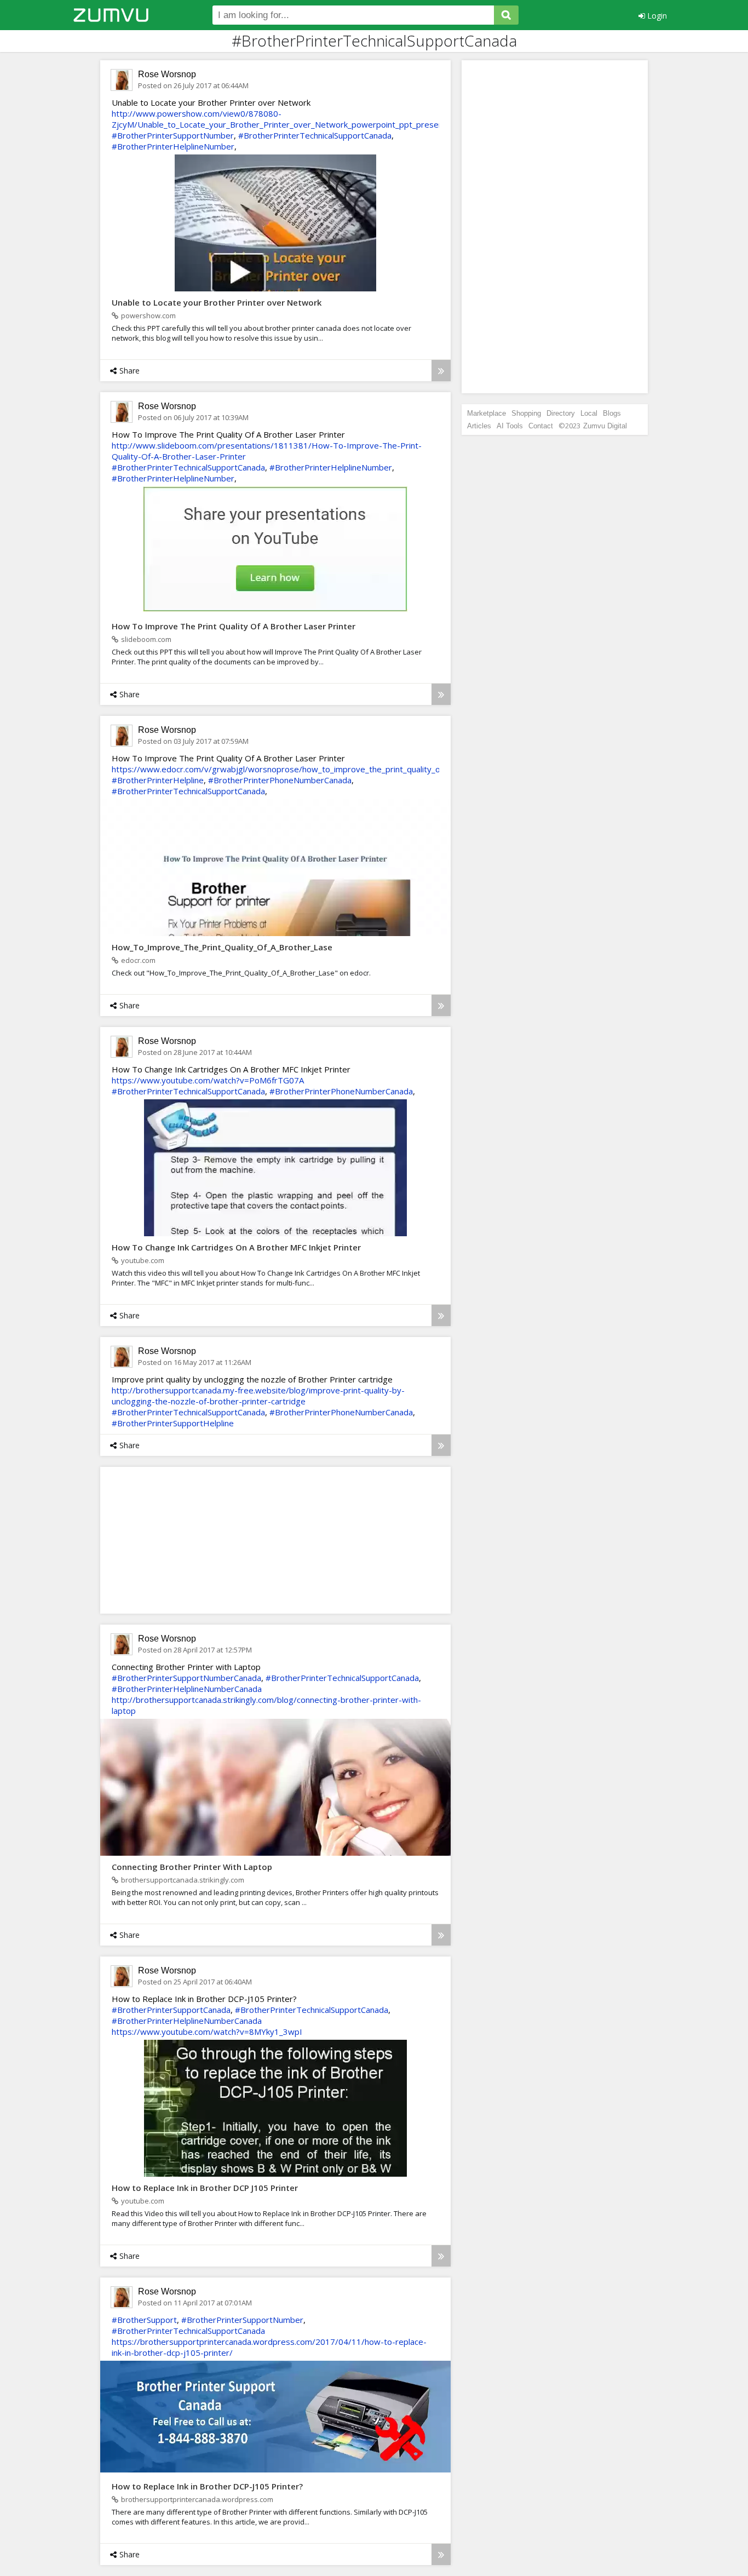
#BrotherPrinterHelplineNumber (173, 146)
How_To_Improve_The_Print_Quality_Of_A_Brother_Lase (222, 947)
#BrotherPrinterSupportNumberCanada (186, 1678)
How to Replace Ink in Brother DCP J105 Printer (205, 2188)
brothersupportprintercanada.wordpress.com (197, 2499)
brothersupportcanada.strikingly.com (183, 1880)
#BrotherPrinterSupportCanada (171, 2010)
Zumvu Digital (605, 426)
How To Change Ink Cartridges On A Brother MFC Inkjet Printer (236, 1247)
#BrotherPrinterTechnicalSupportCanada (315, 135)
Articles (479, 426)
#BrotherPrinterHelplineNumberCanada (187, 1689)
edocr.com (138, 960)
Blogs (612, 413)
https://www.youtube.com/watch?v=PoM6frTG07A (208, 1080)
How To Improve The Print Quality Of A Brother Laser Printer (234, 626)
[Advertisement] (191, 1540)
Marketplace (487, 413)
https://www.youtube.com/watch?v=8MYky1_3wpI (207, 2032)
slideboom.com (146, 639)
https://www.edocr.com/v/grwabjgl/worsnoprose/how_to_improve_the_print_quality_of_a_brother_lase (307, 769)
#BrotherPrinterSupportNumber (173, 135)
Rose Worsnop (167, 74)
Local (589, 413)
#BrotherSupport (144, 2320)
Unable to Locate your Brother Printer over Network (217, 302)
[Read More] (441, 371)
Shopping (526, 413)
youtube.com (143, 1260)
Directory (561, 413)
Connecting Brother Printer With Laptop (192, 1867)
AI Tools (510, 426)
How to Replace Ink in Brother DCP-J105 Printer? (207, 2486)
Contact (541, 426)
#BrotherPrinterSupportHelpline (173, 1423)
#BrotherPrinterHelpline (158, 780)
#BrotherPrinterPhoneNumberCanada (280, 780)
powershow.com (148, 315)
